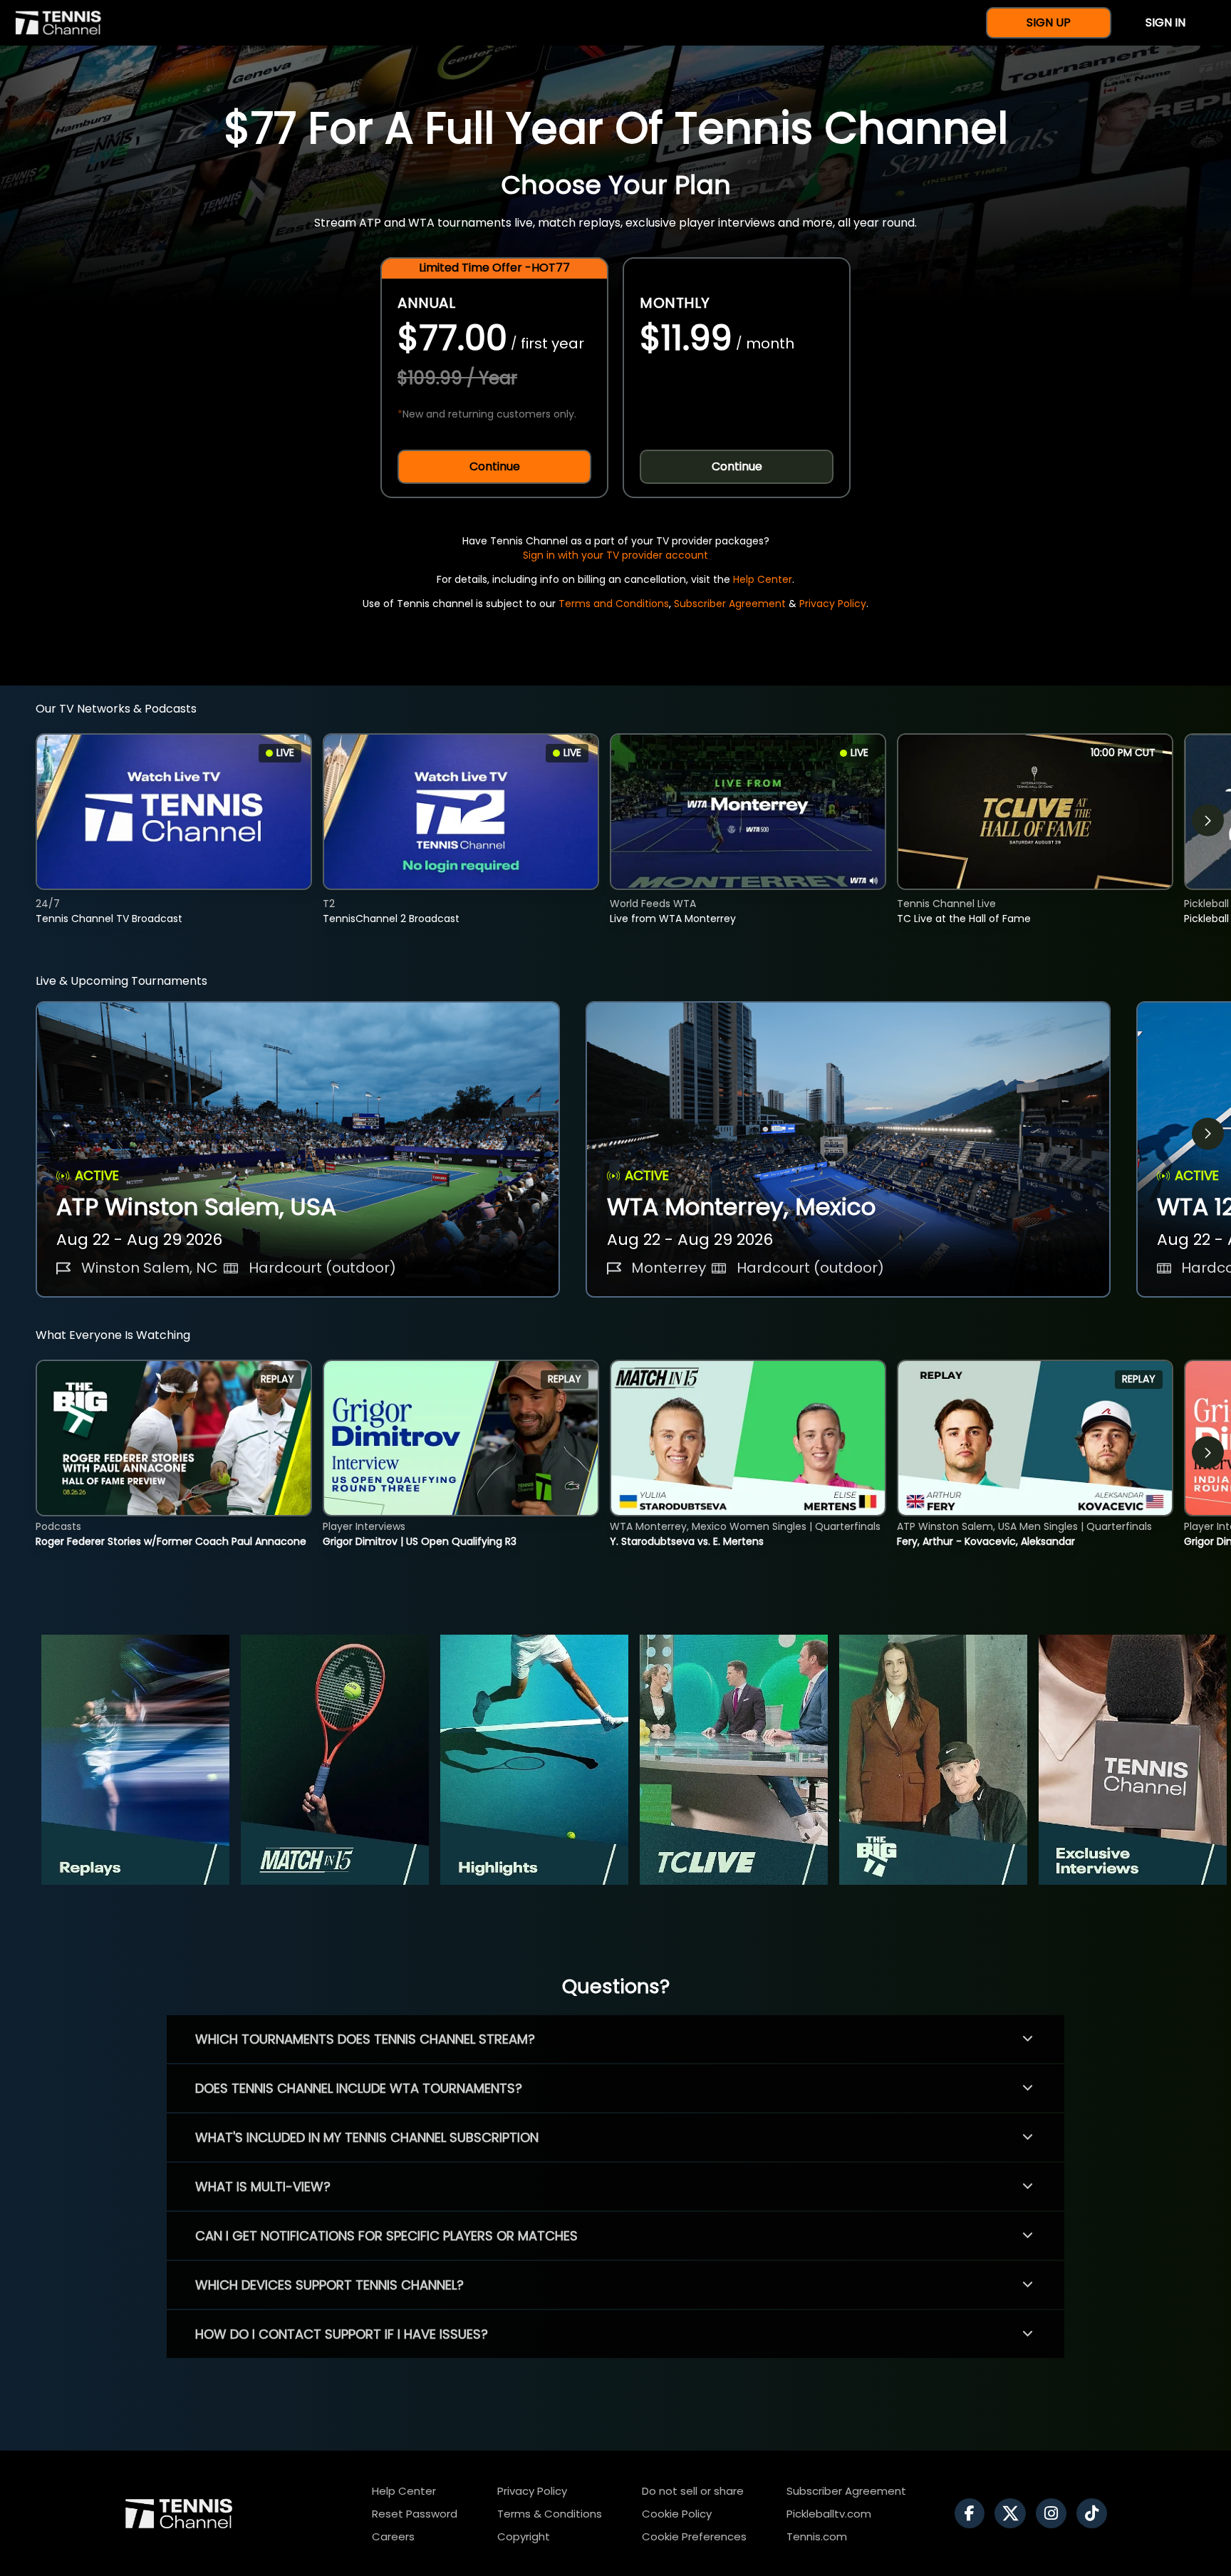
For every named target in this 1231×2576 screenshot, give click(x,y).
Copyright (524, 2536)
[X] (1014, 2513)
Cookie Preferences (694, 2536)
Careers (393, 2536)
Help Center (763, 579)
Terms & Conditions (550, 2514)
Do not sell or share (693, 2491)
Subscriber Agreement (730, 604)
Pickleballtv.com (829, 2514)
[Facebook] (973, 2513)
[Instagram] (1055, 2513)
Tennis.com (817, 2536)
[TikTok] (1095, 2513)
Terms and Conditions (614, 604)
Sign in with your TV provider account (615, 555)
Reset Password (415, 2514)
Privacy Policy (833, 604)
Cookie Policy (677, 2514)
